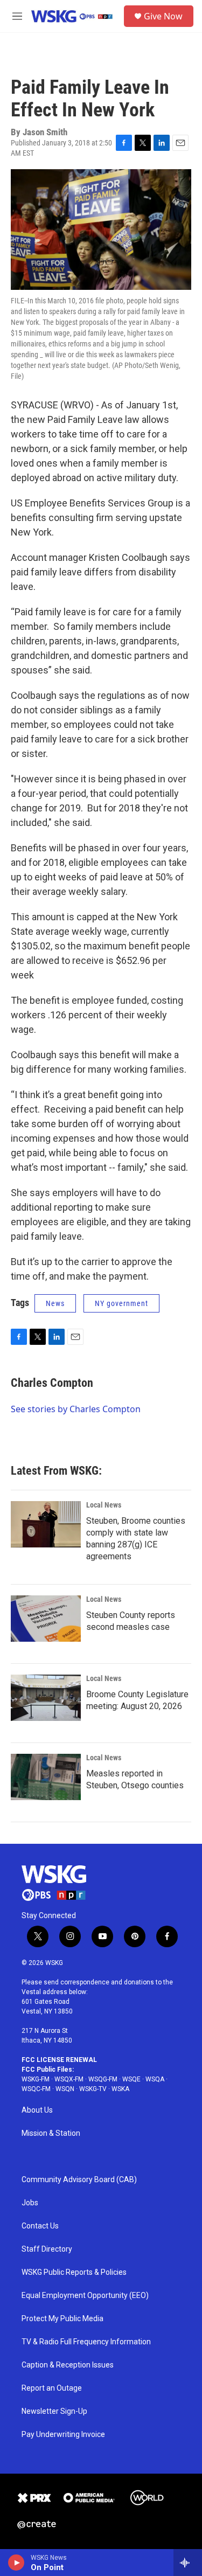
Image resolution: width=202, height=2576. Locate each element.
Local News (104, 1505)
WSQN (65, 2089)
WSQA (155, 2079)
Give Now (163, 16)
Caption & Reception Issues (68, 2365)
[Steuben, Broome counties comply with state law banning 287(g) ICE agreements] (46, 1524)
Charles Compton (52, 1383)
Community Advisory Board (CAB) (79, 2180)
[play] (16, 2563)
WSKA (120, 2089)
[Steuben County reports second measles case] (46, 1619)
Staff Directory (47, 2249)
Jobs (30, 2203)
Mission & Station (51, 2133)
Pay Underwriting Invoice (63, 2435)
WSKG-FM (36, 2079)
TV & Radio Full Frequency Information (86, 2342)
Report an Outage (52, 2388)
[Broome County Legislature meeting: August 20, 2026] (46, 1698)
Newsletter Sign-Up (54, 2411)
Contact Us (40, 2226)
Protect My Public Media (62, 2319)
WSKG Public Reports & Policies (74, 2272)
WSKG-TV (93, 2089)
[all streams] (188, 2563)
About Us (37, 2110)
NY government (121, 1303)
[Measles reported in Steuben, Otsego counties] (46, 1777)
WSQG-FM (103, 2079)
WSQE (131, 2079)
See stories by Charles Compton (76, 1409)
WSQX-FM (69, 2079)
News (55, 1303)
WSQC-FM (36, 2089)
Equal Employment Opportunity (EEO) (85, 2296)
